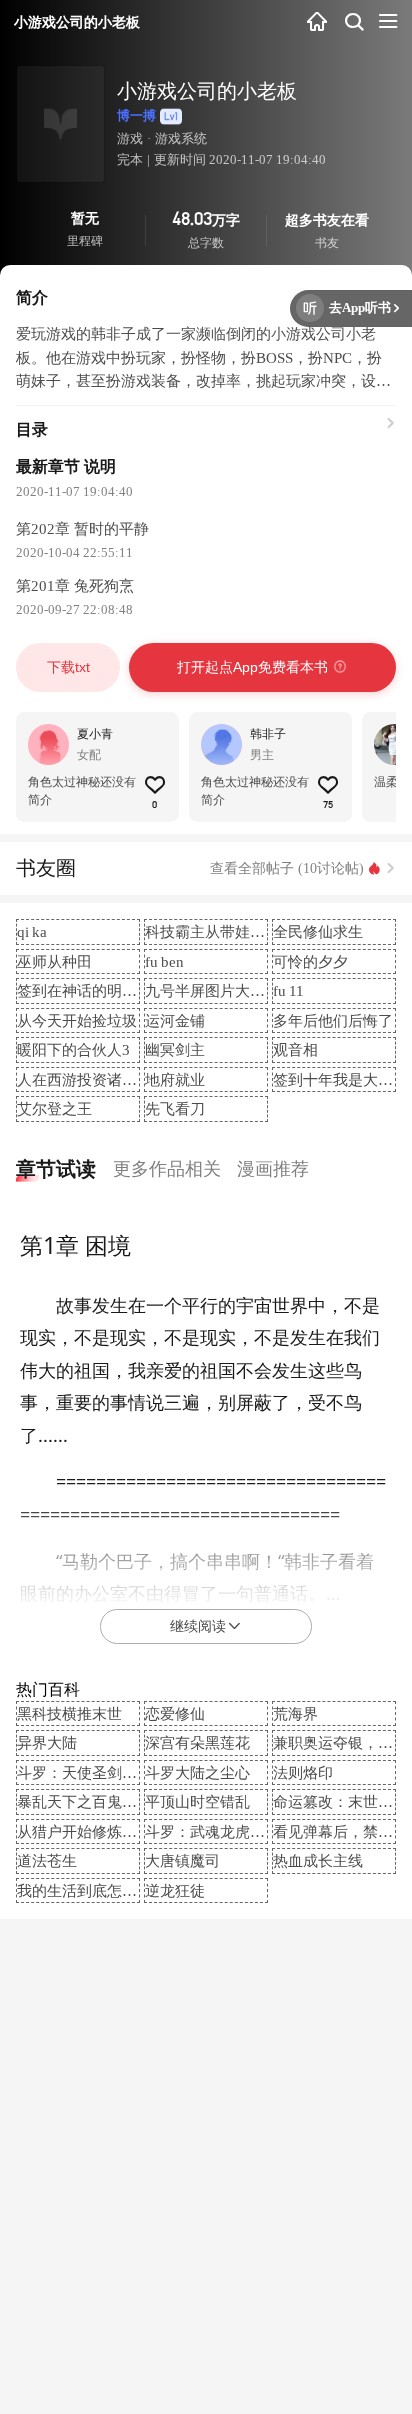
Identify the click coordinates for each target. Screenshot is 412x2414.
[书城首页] (317, 22)
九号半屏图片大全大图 (220, 990)
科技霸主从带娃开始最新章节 (242, 931)
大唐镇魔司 (182, 1860)
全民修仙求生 (318, 931)
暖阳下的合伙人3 (73, 1049)
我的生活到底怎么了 (84, 1890)
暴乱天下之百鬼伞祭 (84, 1801)
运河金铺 (175, 1020)
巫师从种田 (54, 961)
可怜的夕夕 (310, 961)
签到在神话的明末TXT (91, 990)
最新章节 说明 (66, 467)
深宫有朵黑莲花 (197, 1742)
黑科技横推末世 (69, 1713)
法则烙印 (303, 1772)
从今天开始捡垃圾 (77, 1020)
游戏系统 (181, 138)
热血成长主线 (318, 1860)
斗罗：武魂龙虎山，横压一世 (242, 1831)
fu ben (164, 961)
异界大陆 (47, 1742)
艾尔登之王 (54, 1108)
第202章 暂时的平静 (82, 528)
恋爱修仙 (175, 1713)
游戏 (130, 138)
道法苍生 (47, 1860)
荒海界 (295, 1713)
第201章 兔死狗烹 (75, 585)
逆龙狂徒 (175, 1890)
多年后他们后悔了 (333, 1020)
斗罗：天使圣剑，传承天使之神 (122, 1772)
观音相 (295, 1049)
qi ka (32, 931)
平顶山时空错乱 (197, 1801)
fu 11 (288, 990)
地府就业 (175, 1079)
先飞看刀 (175, 1108)
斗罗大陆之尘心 (197, 1772)
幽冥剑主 (175, 1049)
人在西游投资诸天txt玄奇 (100, 1079)
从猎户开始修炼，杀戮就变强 (114, 1831)
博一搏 (136, 115)
